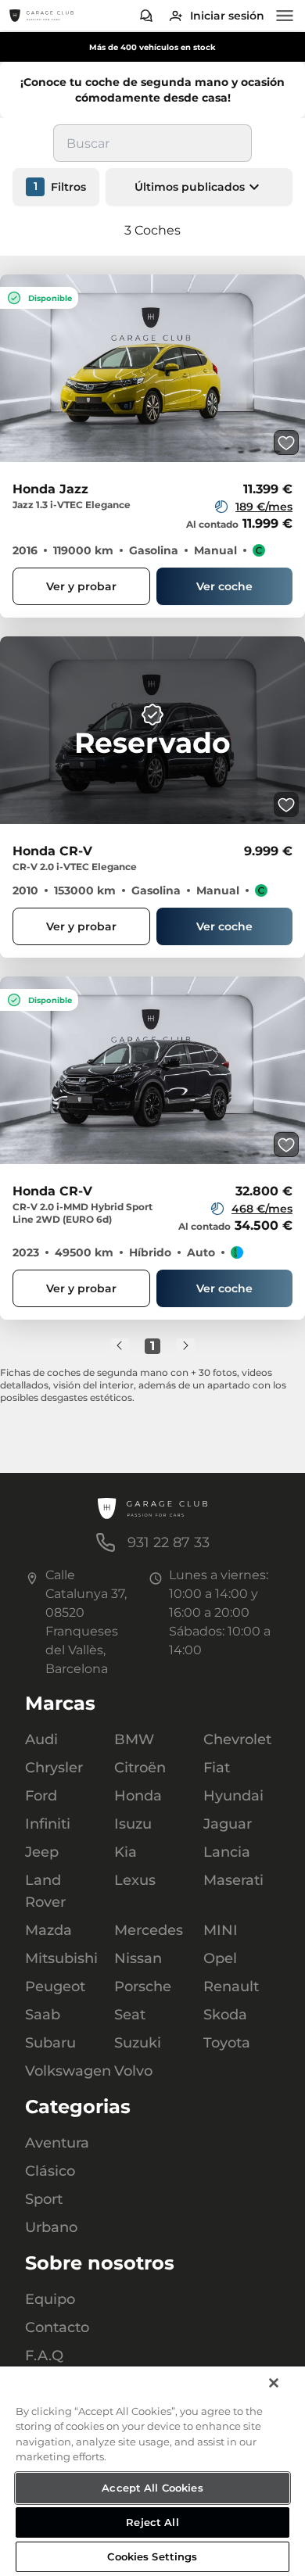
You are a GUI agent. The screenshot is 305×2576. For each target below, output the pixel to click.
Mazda (48, 1930)
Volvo (133, 2071)
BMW (134, 1739)
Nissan (138, 1958)
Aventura (57, 2143)
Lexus (135, 1880)
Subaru (50, 2043)
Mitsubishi (61, 1958)
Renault (231, 1987)
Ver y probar (81, 585)
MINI (221, 1930)
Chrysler (54, 1768)
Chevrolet (237, 1739)
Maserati (233, 1880)
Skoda (225, 2015)
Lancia (227, 1852)
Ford (41, 1796)
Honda (138, 1796)
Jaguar (228, 1824)
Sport (44, 2199)
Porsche (143, 1987)
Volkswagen (63, 2071)
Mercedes (149, 1930)
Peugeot (55, 1987)
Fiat (217, 1768)
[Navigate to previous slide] (12, 367)
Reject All (152, 2522)
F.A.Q (44, 2356)
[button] (199, 185)
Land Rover (45, 1891)
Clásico (50, 2171)
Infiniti (48, 1824)
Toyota (227, 2043)
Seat (130, 2015)
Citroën (140, 1768)
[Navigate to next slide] (293, 367)
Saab (43, 2015)
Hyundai (233, 1796)
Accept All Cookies (152, 2488)
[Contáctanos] (146, 16)
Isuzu (133, 1824)
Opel (220, 1958)
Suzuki (138, 2043)
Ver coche (224, 585)
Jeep (42, 1852)
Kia (126, 1852)
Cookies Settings (152, 2556)
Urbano (51, 2227)
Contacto (57, 2327)
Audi (41, 1739)
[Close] (274, 2383)
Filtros (60, 185)
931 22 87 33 (169, 1542)
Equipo (50, 2299)
